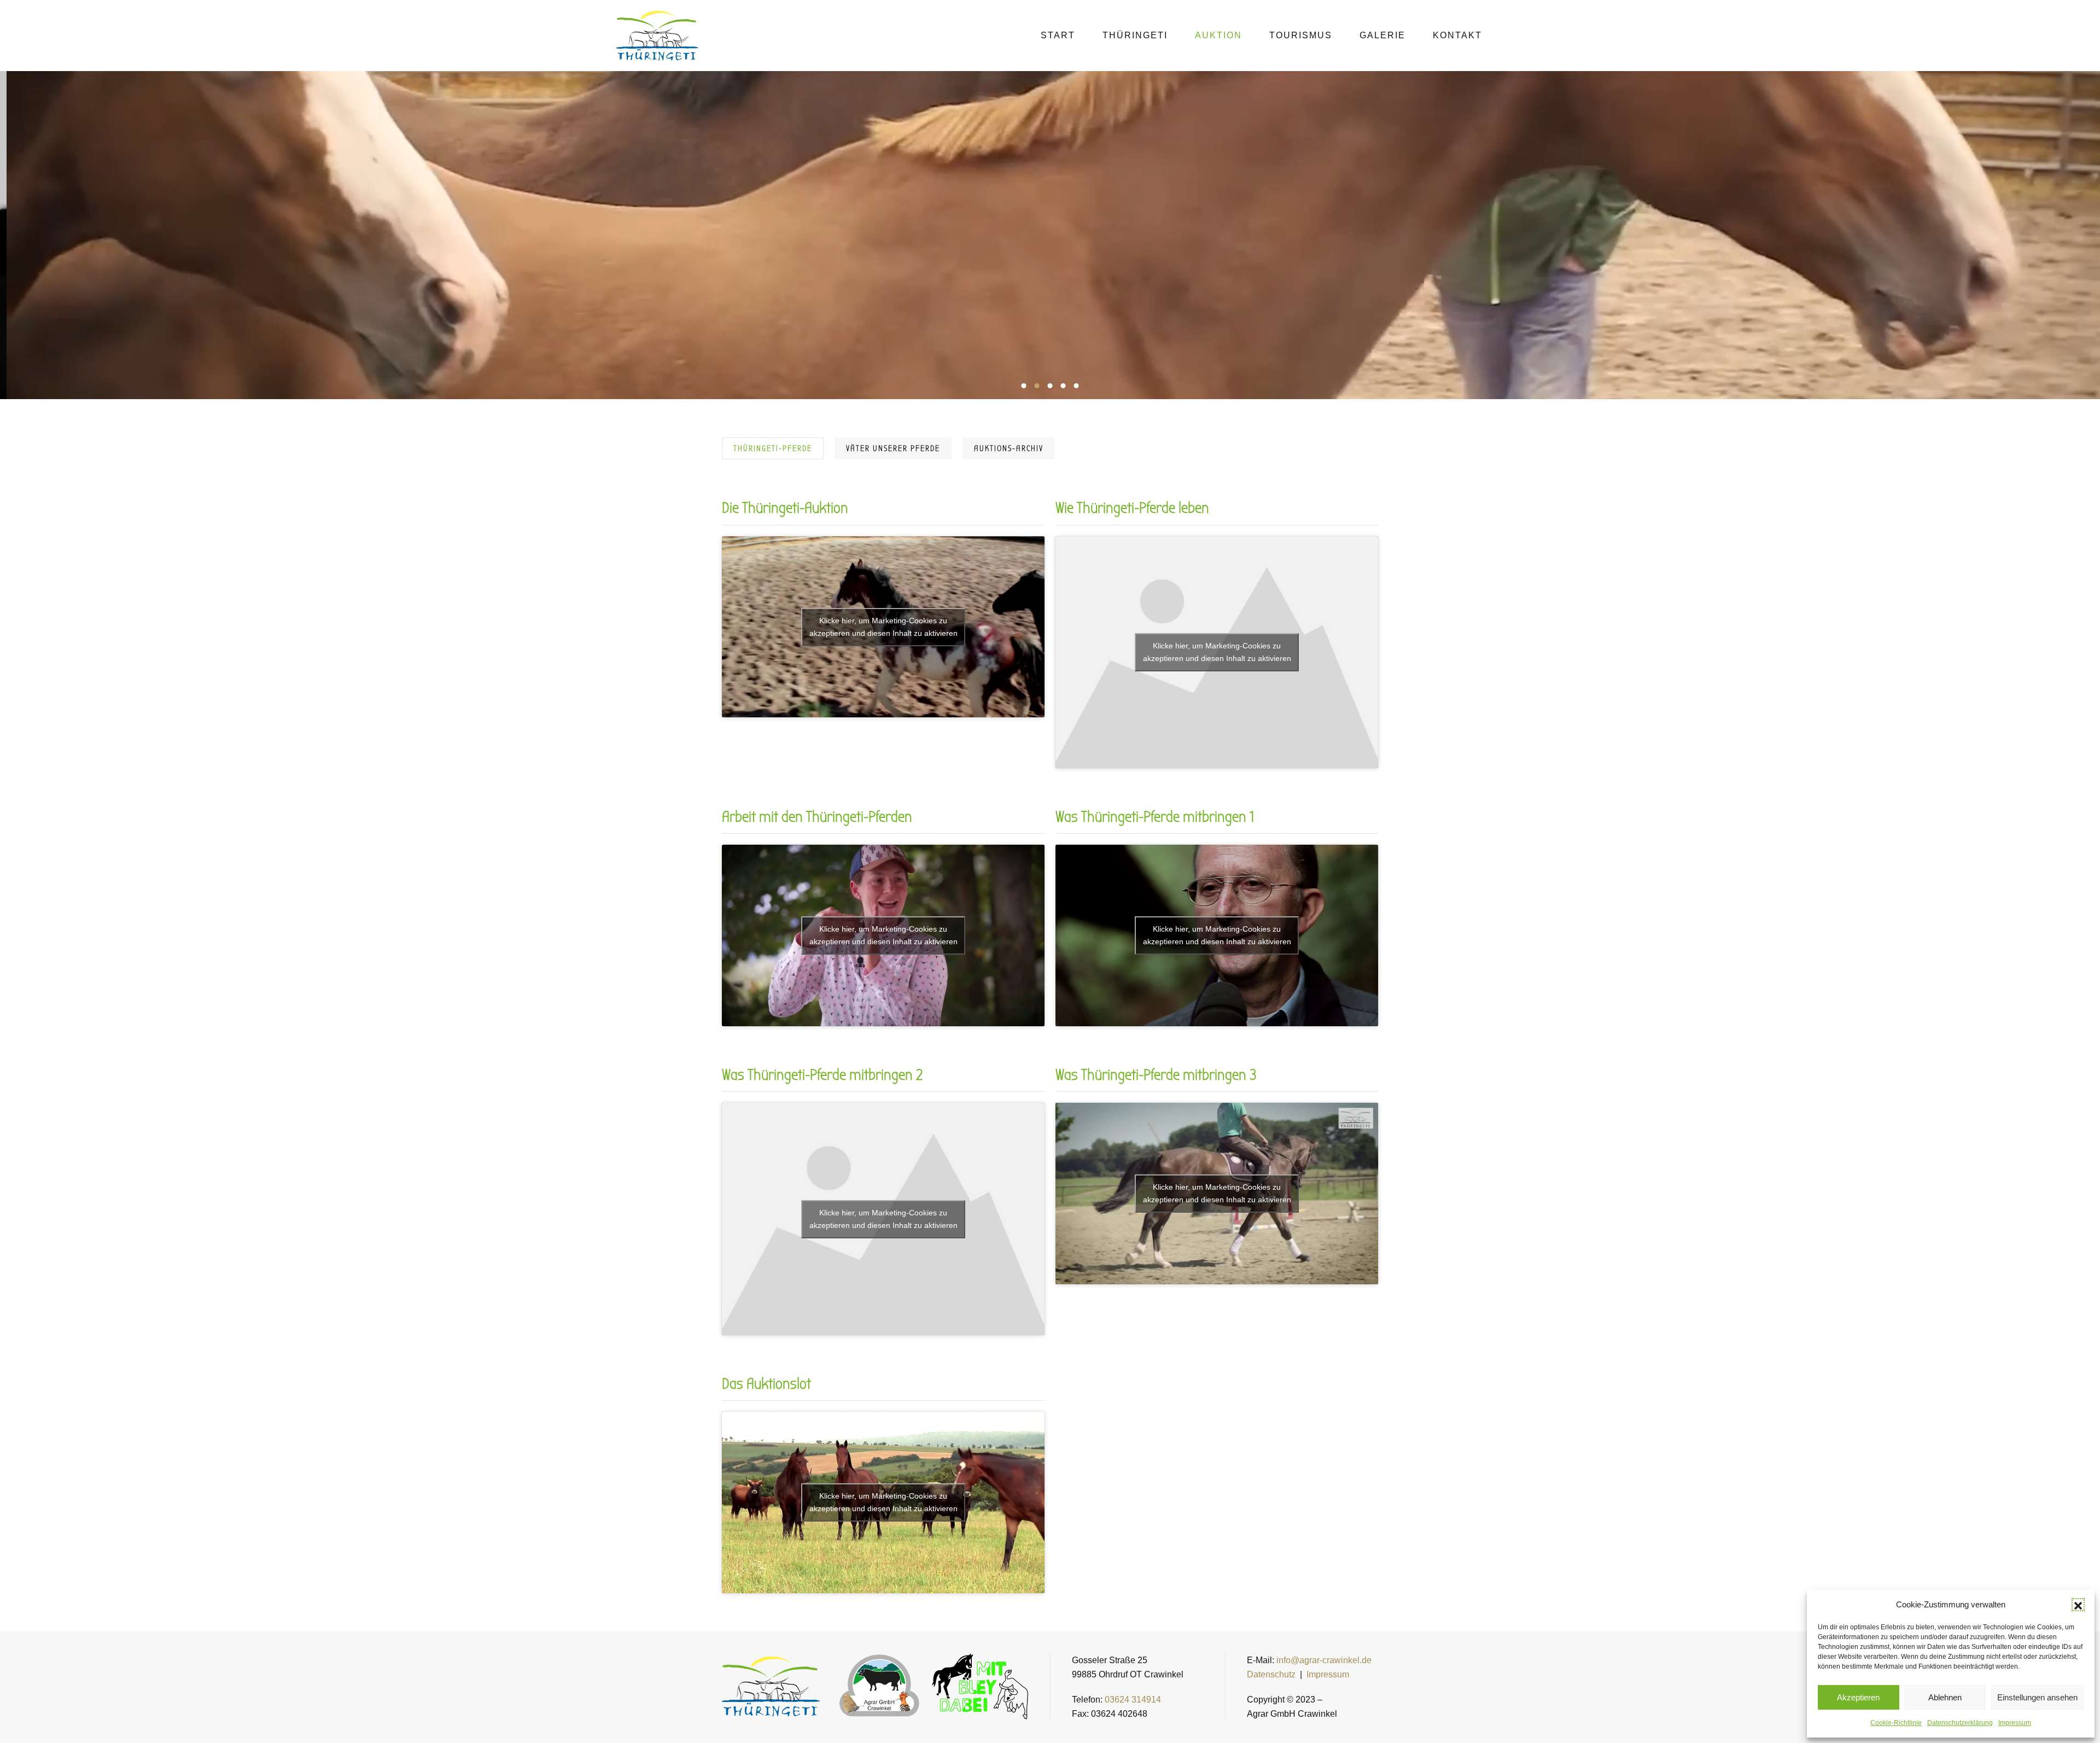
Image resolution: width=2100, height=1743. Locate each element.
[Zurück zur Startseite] (658, 36)
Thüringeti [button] (1135, 35)
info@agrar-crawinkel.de (1324, 1660)
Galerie (1382, 35)
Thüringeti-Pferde (773, 448)
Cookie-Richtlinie (1896, 1723)
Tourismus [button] (1301, 35)
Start (1058, 35)
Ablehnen (1945, 1697)
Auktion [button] (1218, 35)
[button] (2078, 1605)
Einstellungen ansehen (2037, 1697)
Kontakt (1457, 35)
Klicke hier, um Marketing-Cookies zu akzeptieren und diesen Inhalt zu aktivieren (883, 627)
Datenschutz (1271, 1674)
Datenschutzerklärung (1960, 1723)
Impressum (2015, 1723)
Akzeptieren (1858, 1697)
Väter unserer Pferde (893, 448)
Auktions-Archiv (1009, 448)
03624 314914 (1133, 1700)
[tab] (1024, 386)
